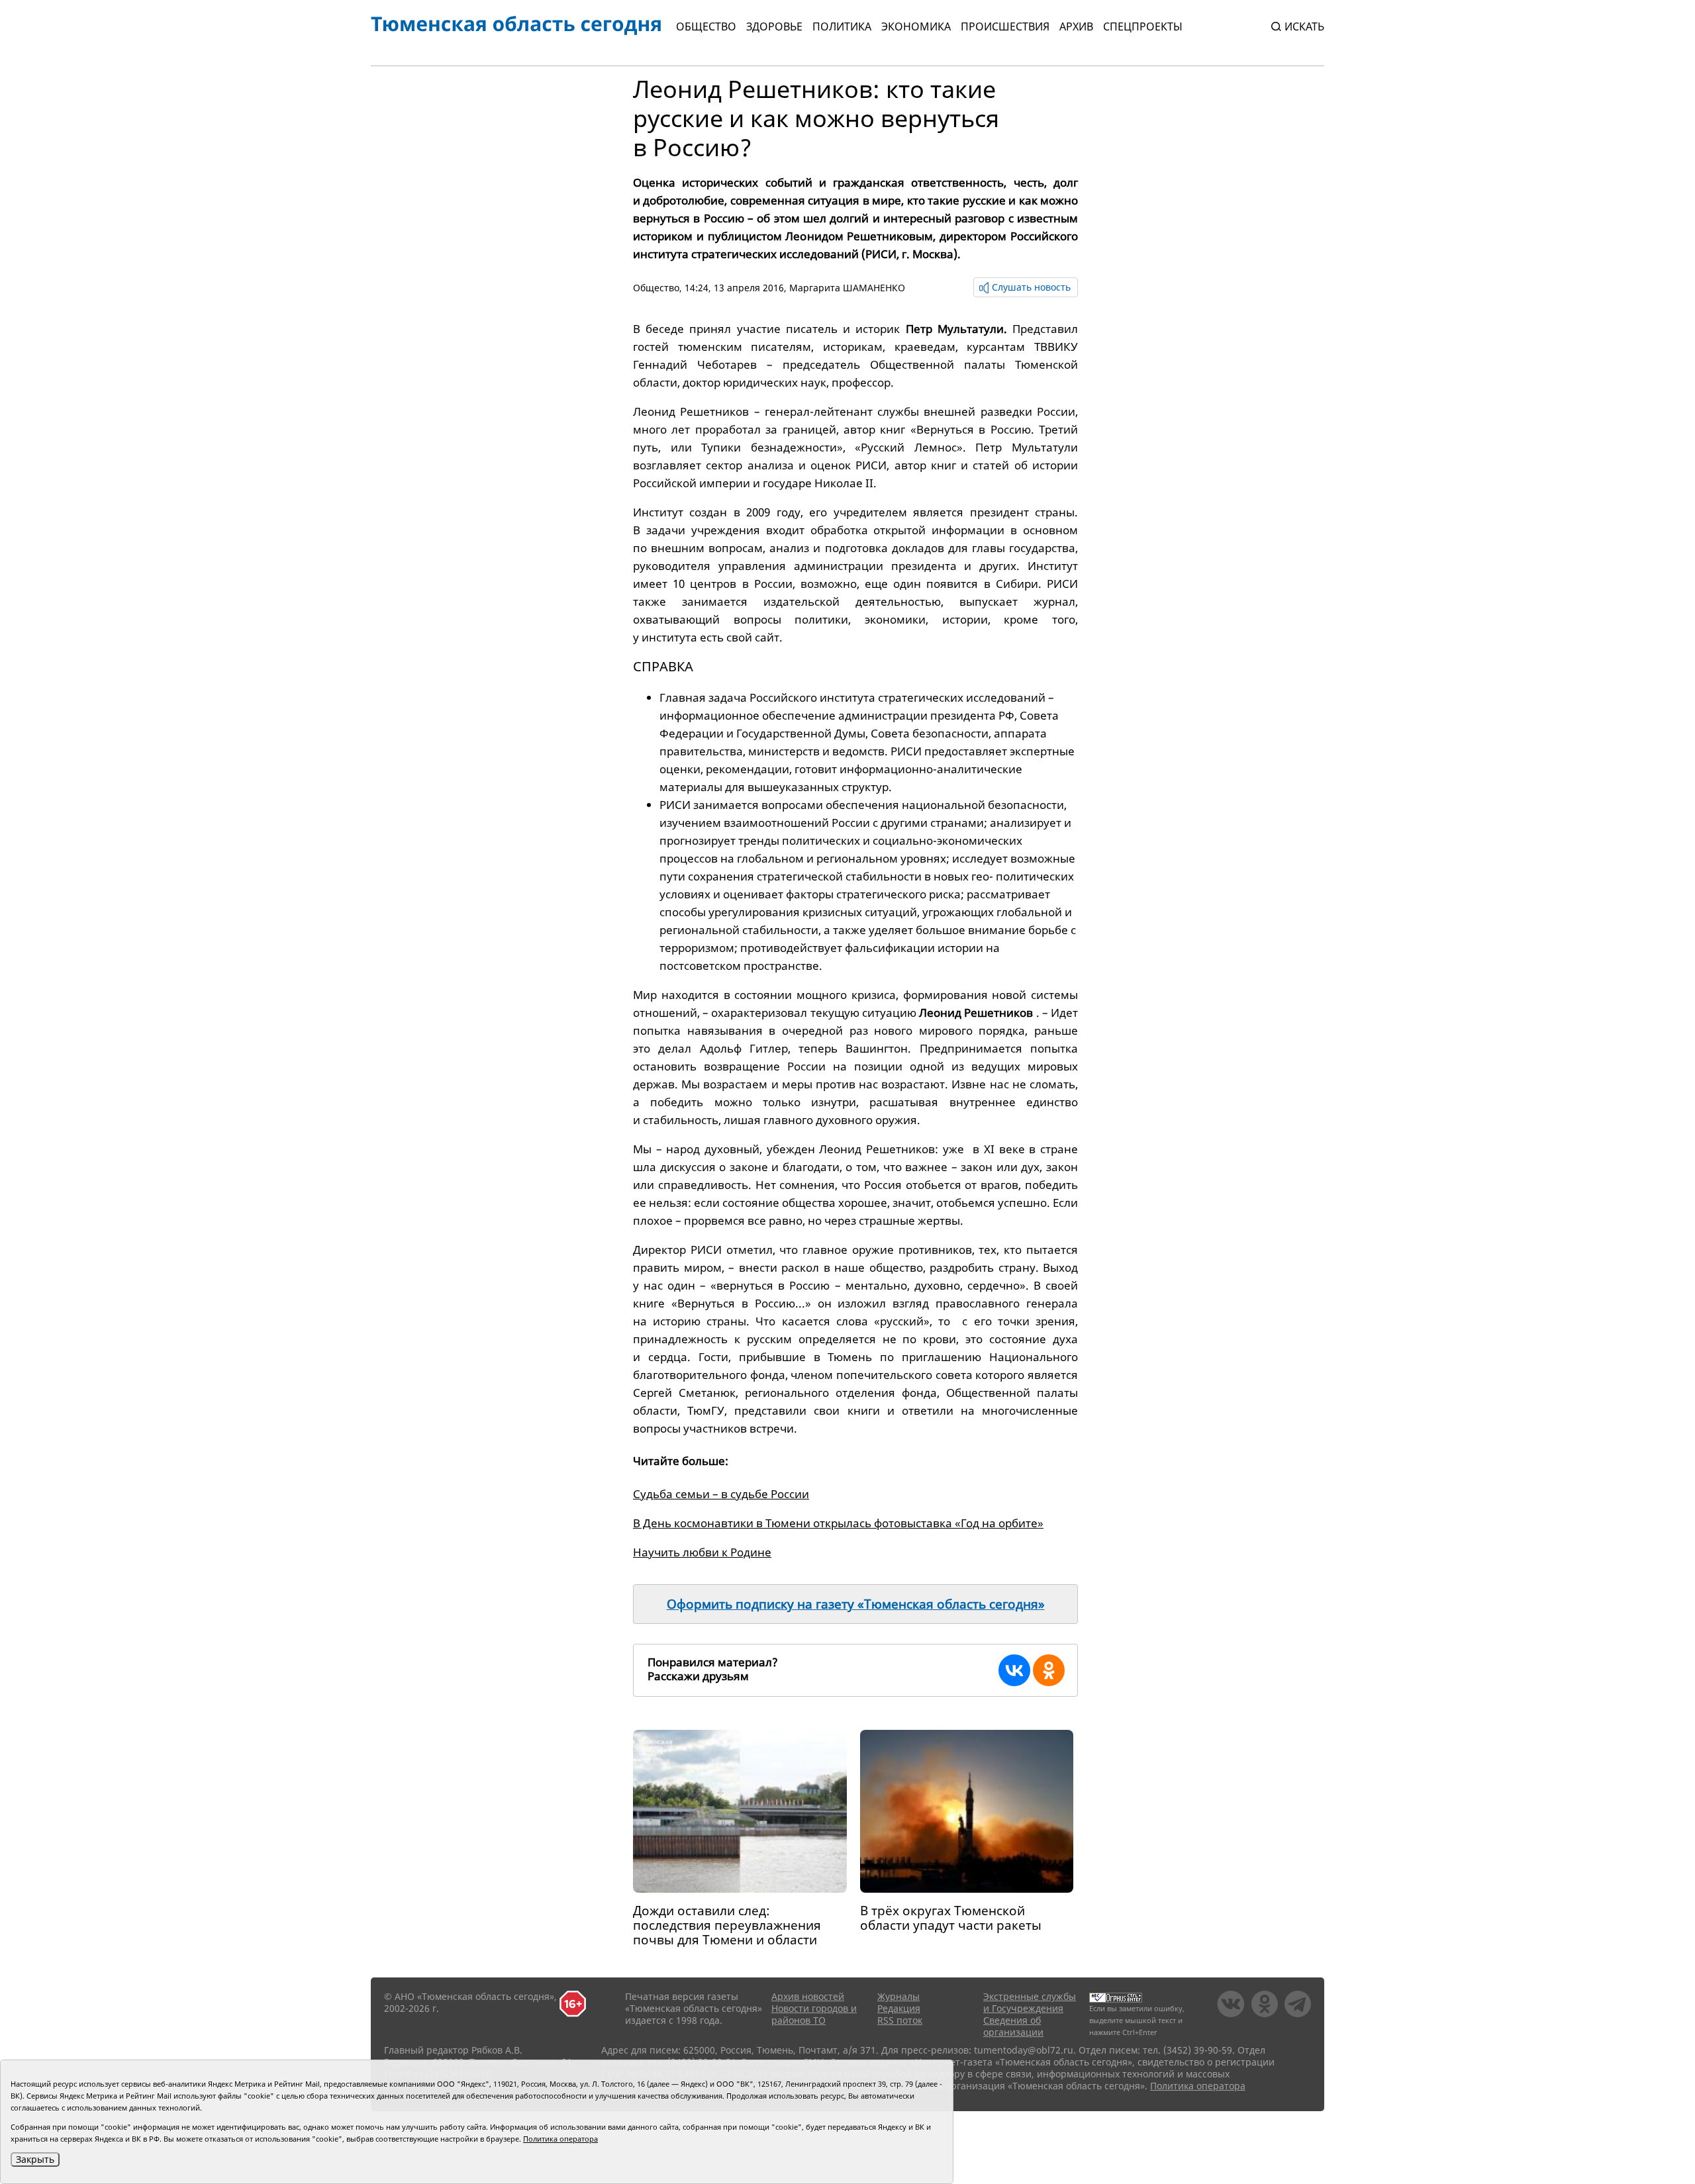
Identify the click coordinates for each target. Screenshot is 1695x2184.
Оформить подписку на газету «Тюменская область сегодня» (856, 1604)
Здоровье (774, 26)
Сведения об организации (1013, 2026)
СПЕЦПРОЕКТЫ (1143, 26)
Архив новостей (808, 1996)
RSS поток (900, 2020)
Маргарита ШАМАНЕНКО (847, 288)
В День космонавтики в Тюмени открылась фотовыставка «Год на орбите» (838, 1523)
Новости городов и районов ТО (814, 2014)
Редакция (899, 2008)
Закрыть (35, 2159)
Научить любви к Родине (702, 1552)
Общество (706, 26)
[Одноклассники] (1049, 1670)
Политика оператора (1198, 2086)
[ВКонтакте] (1014, 1670)
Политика (842, 26)
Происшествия (1005, 26)
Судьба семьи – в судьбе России (721, 1494)
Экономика (916, 26)
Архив (1076, 26)
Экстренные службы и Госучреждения (1030, 2002)
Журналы (898, 1996)
